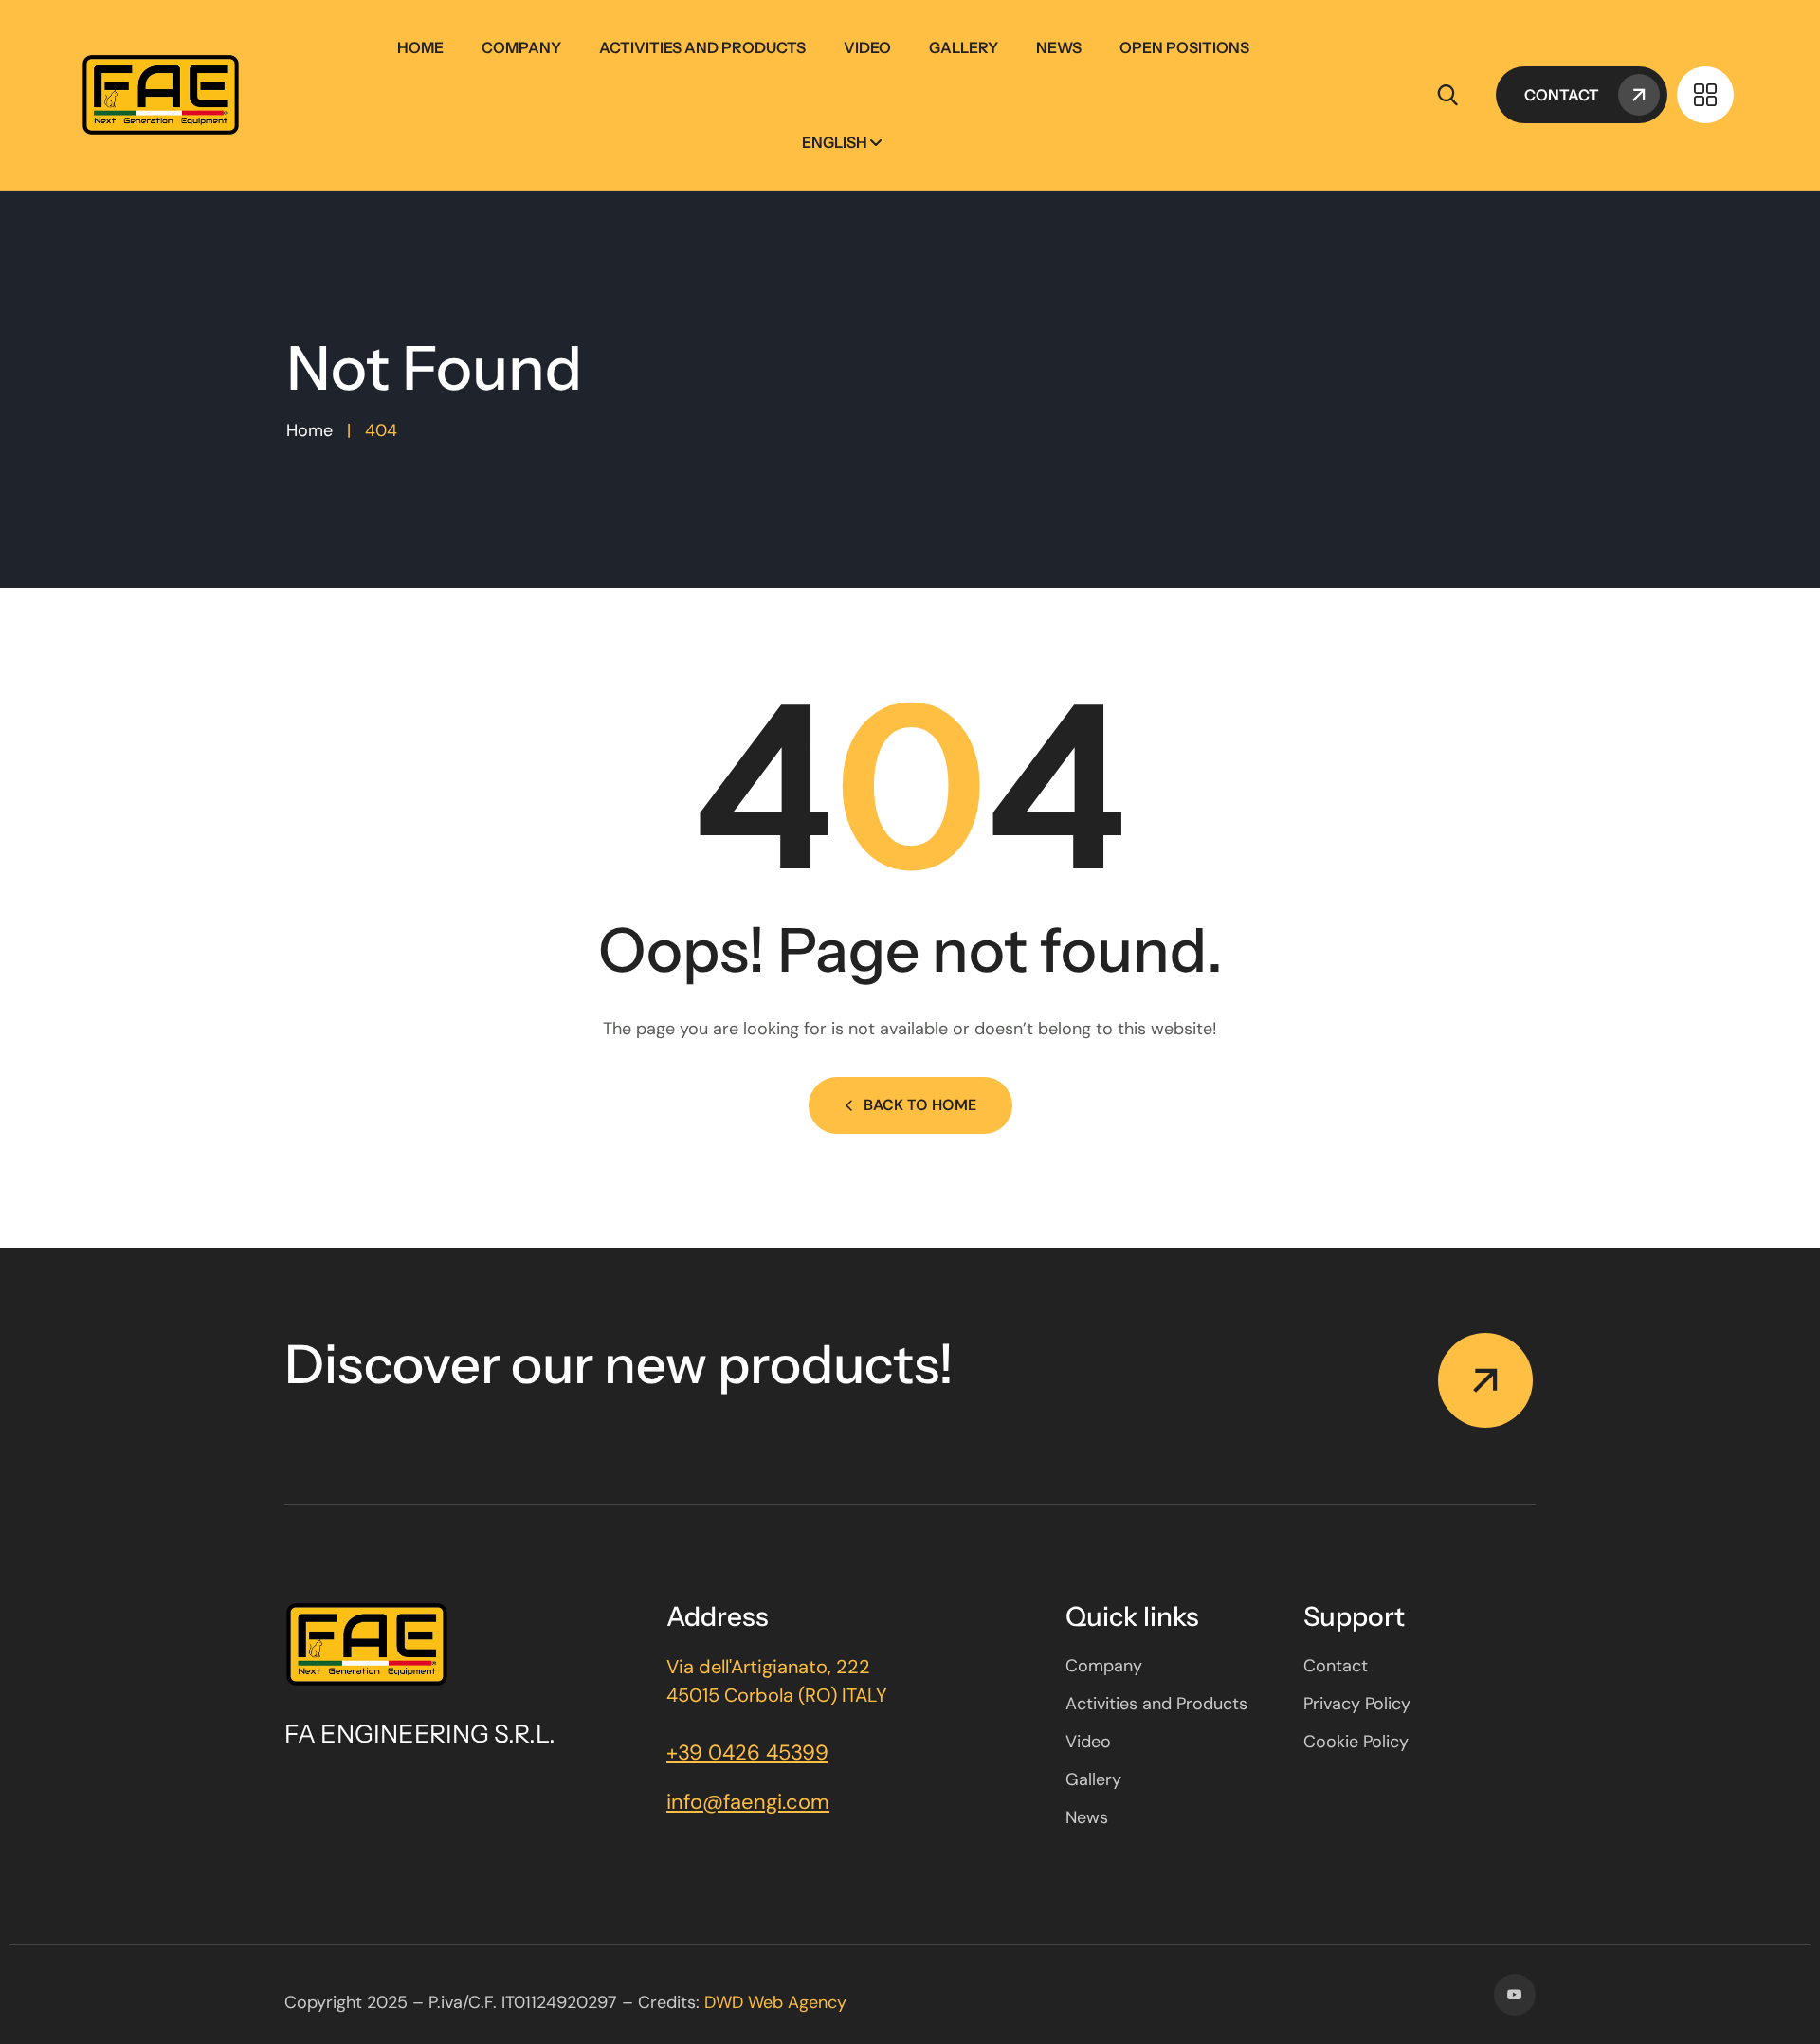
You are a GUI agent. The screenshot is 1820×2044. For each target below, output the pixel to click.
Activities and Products (702, 47)
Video (867, 47)
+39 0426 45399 (747, 1752)
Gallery (964, 47)
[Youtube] (1515, 1995)
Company (521, 47)
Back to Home (920, 1105)
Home (420, 47)
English (835, 142)
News (1059, 47)
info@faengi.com (748, 1802)
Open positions (1184, 47)
